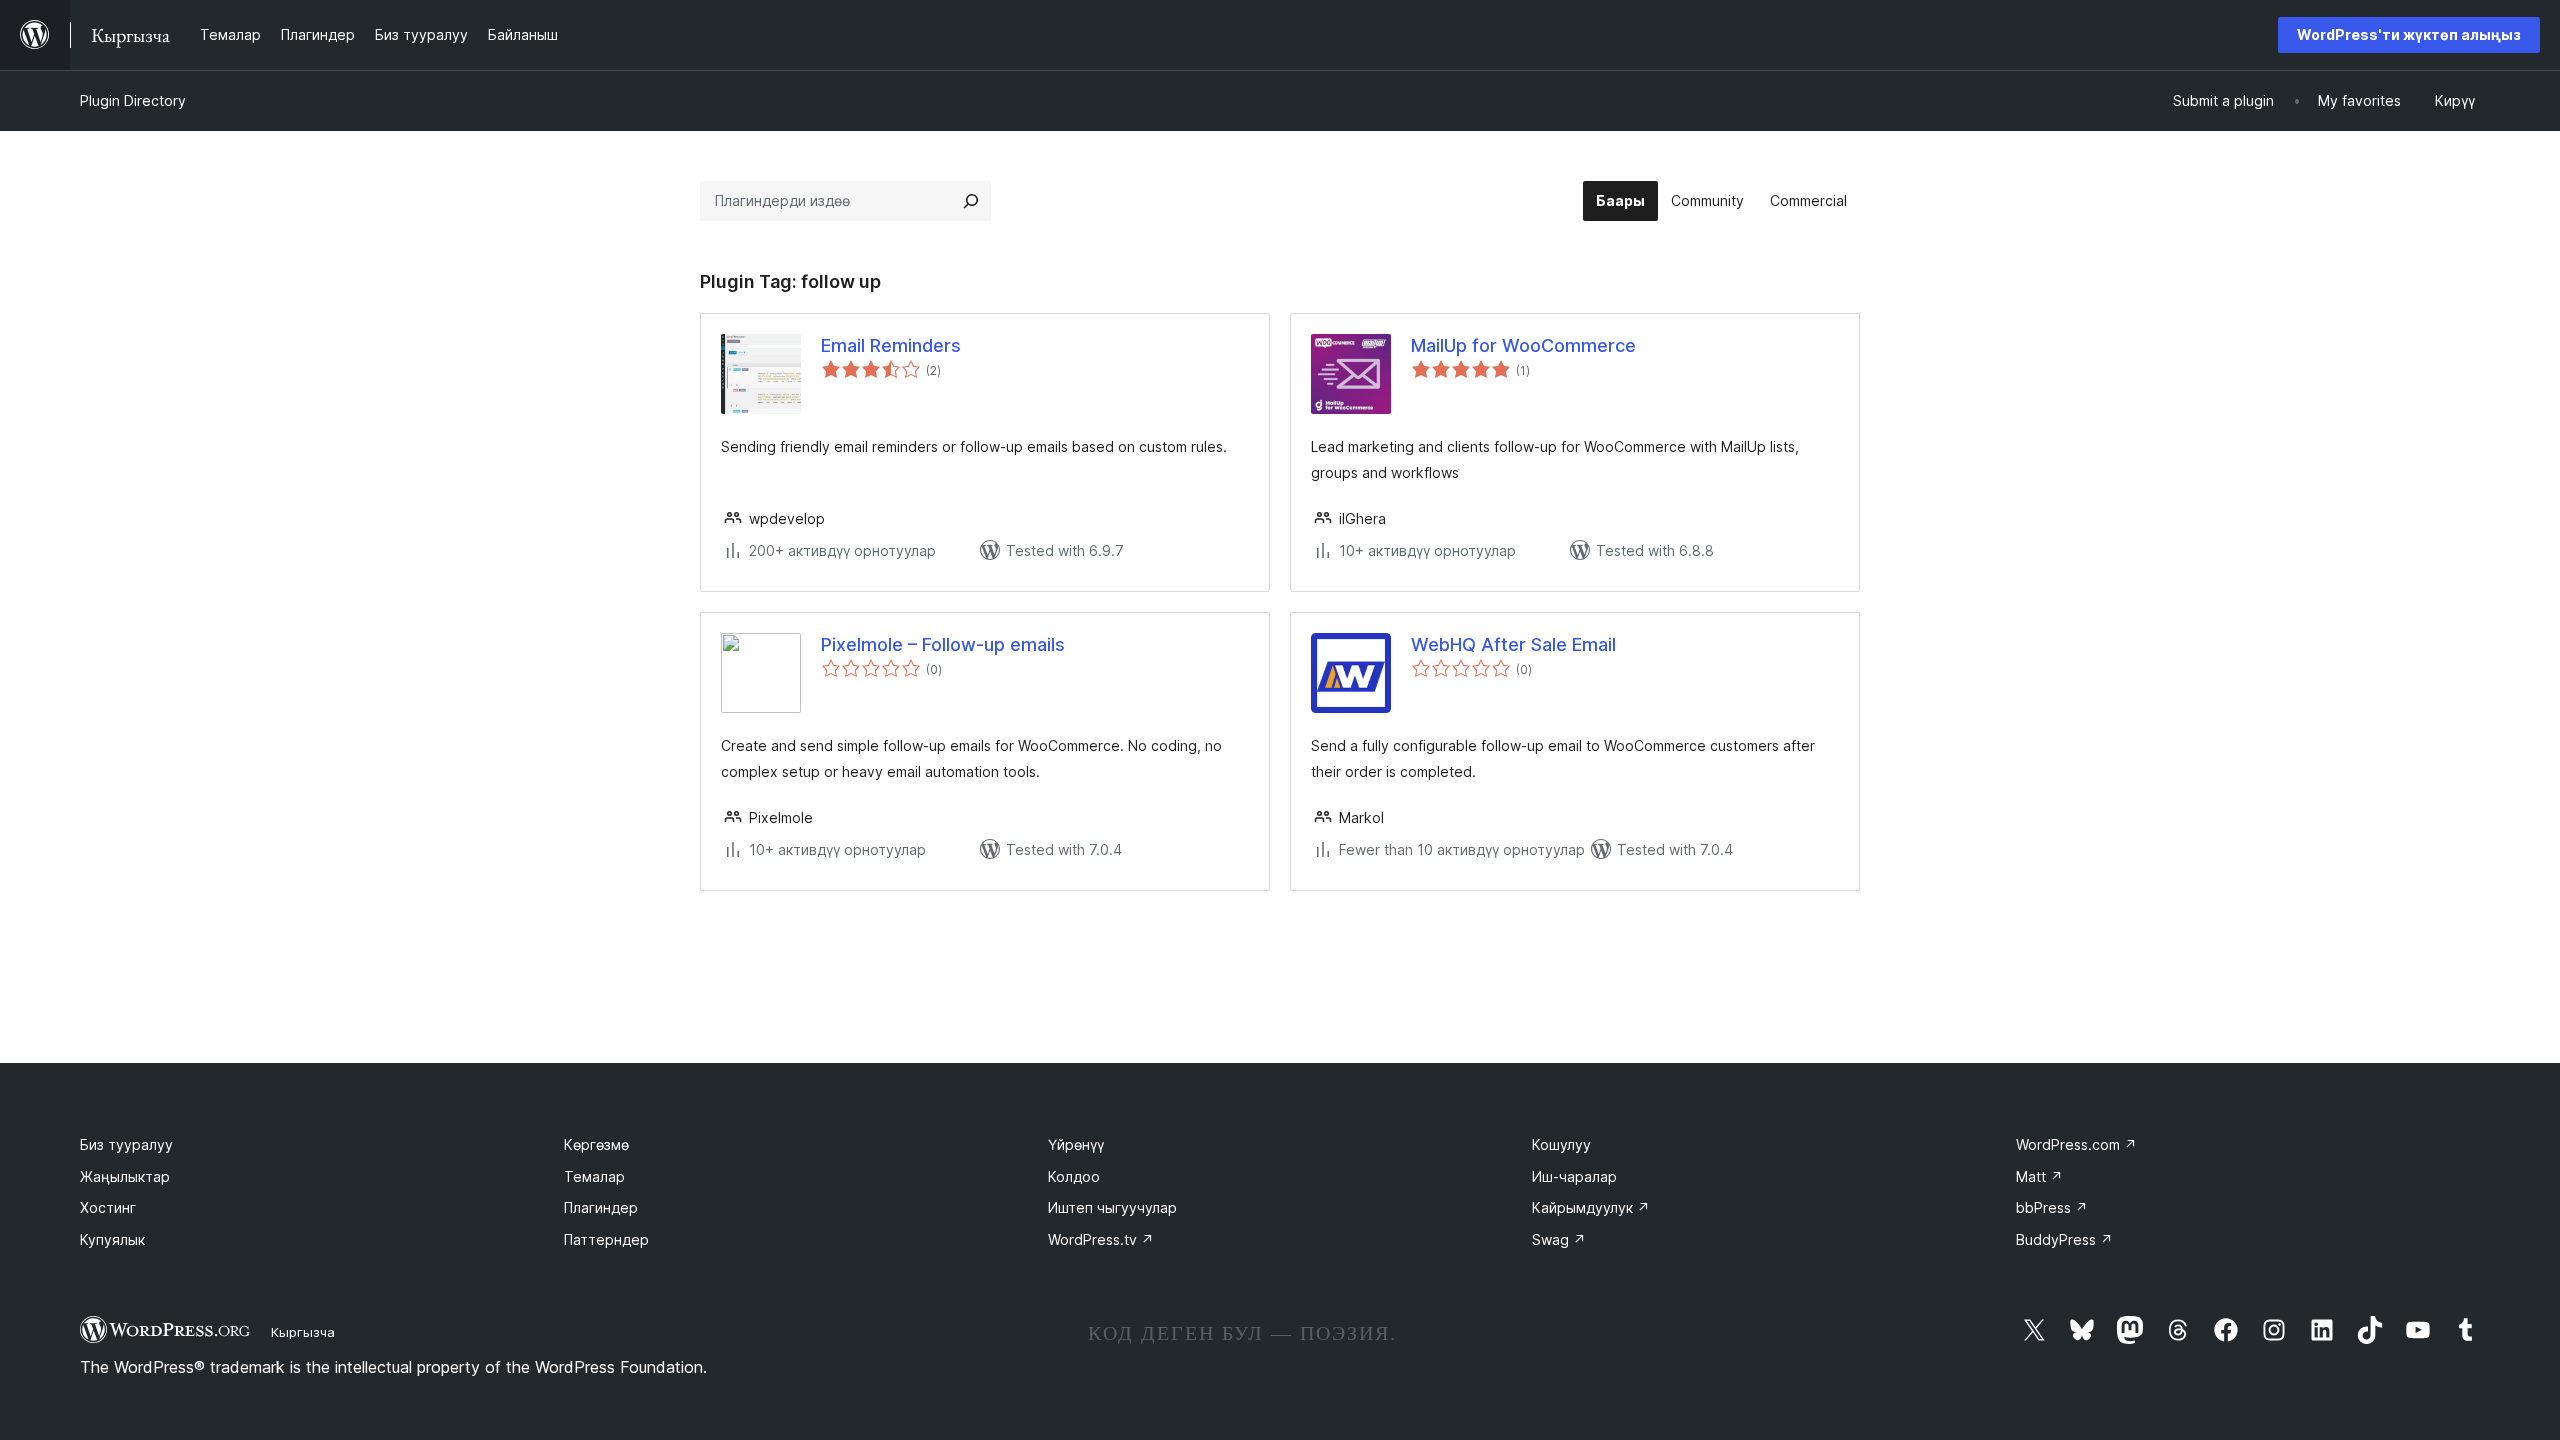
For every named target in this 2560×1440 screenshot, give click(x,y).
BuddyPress (2064, 1239)
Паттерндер (606, 1239)
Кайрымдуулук (1591, 1207)
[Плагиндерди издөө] (971, 201)
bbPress (2052, 1207)
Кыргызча (303, 1332)
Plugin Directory (133, 100)
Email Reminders (891, 345)
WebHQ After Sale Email (1513, 644)
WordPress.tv (1101, 1239)
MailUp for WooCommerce (1523, 345)
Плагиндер (601, 1207)
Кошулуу (1561, 1144)
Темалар (594, 1176)
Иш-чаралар (1574, 1176)
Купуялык (112, 1239)
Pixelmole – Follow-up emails (943, 644)
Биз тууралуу (126, 1144)
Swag (1559, 1239)
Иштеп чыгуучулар (1112, 1207)
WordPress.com (2076, 1144)
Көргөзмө (596, 1144)
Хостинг (108, 1207)
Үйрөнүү (1076, 1144)
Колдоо (1074, 1176)
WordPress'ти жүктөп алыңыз (2409, 34)
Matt (2039, 1176)
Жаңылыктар (125, 1176)
